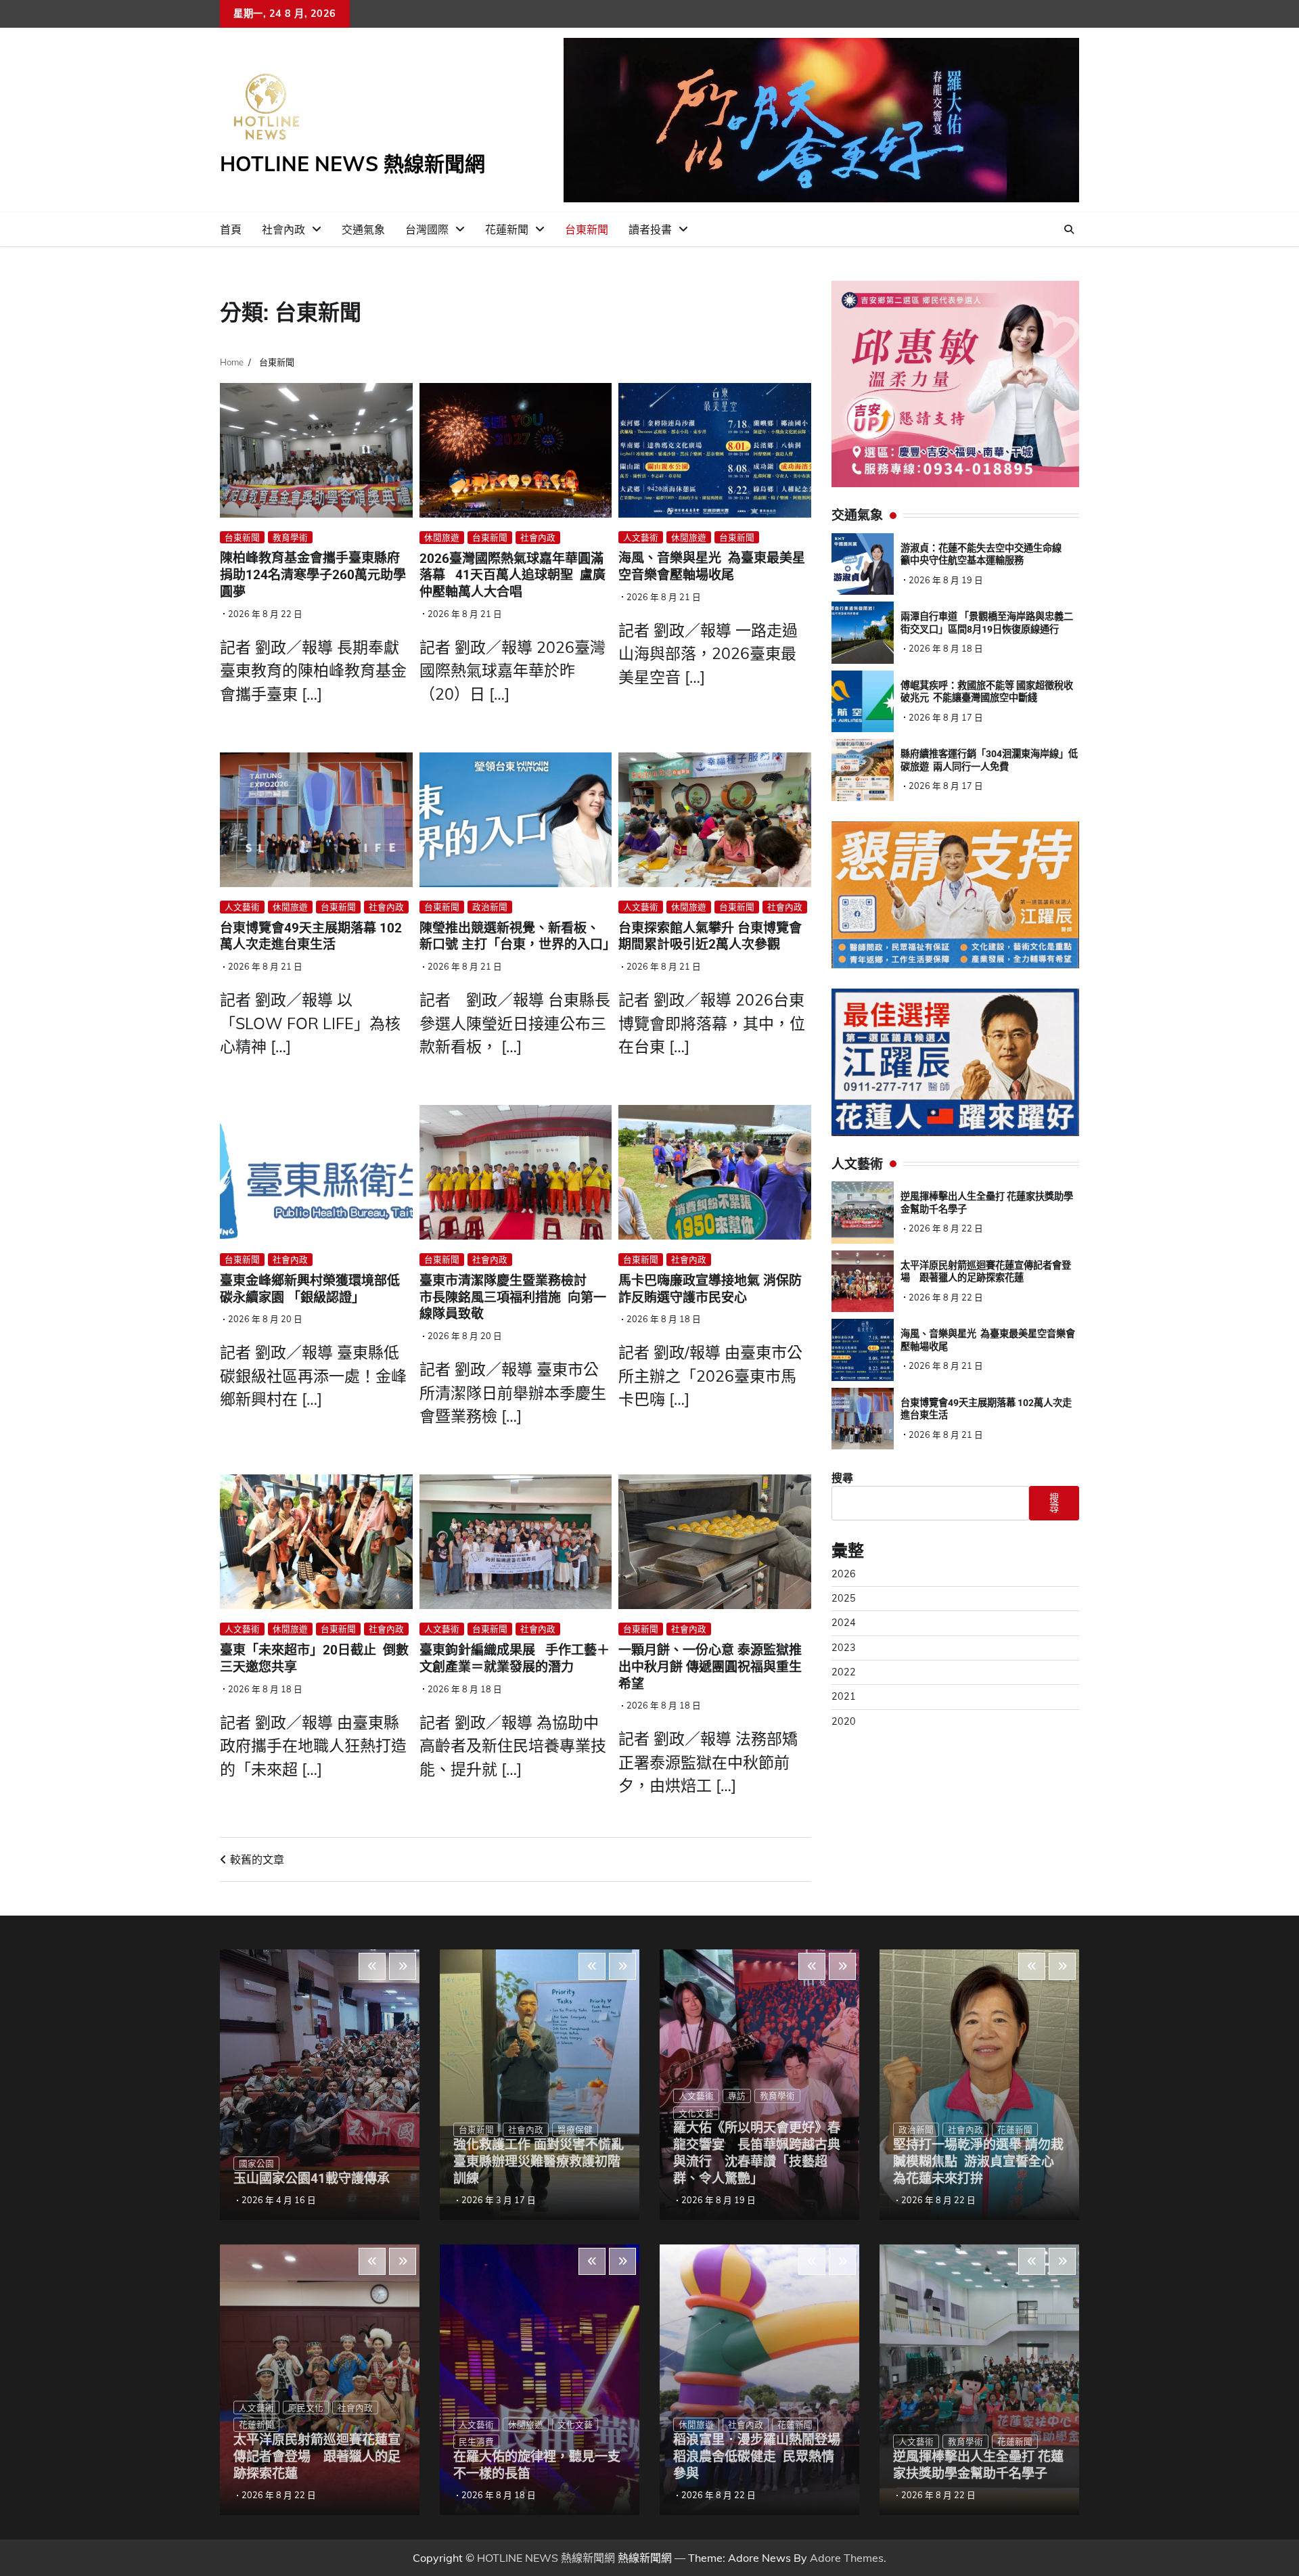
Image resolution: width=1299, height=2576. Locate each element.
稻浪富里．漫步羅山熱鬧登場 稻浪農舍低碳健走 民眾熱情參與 (757, 2457)
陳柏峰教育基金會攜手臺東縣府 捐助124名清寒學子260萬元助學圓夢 (313, 575)
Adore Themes (847, 2558)
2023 (844, 1648)
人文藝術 (641, 537)
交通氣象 (363, 229)
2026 (844, 1574)
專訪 (737, 2096)
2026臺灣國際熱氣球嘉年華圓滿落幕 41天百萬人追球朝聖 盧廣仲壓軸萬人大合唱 (512, 575)
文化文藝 (575, 2424)
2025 (844, 1598)
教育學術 (290, 537)
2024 (844, 1623)
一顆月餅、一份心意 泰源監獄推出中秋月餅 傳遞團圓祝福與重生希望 (710, 1667)
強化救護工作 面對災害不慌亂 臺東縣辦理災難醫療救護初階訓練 (545, 2162)
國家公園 (256, 2163)
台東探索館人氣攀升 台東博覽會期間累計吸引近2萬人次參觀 (710, 936)
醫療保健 (575, 2129)
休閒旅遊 (442, 537)
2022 (844, 1672)
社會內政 (283, 229)
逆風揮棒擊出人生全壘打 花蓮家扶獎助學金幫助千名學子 (978, 2465)
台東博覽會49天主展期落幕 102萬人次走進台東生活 (311, 936)
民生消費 (476, 2441)
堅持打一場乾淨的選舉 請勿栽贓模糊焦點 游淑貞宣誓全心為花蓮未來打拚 (978, 2162)
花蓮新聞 (507, 229)
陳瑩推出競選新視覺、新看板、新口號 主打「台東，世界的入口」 (518, 936)
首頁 (231, 229)
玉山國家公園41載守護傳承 (312, 2178)
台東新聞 (587, 229)
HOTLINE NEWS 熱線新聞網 (352, 164)
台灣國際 (427, 229)
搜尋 (842, 1478)
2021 (844, 1696)
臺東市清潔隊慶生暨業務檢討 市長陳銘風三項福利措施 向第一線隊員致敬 (513, 1297)
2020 (844, 1721)
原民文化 (306, 2408)
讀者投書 (650, 229)
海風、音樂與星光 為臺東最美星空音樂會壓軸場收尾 (712, 566)
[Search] (1069, 229)
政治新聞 (490, 907)
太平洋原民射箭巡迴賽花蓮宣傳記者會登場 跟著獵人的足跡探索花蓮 (317, 2457)
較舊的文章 (257, 1859)
